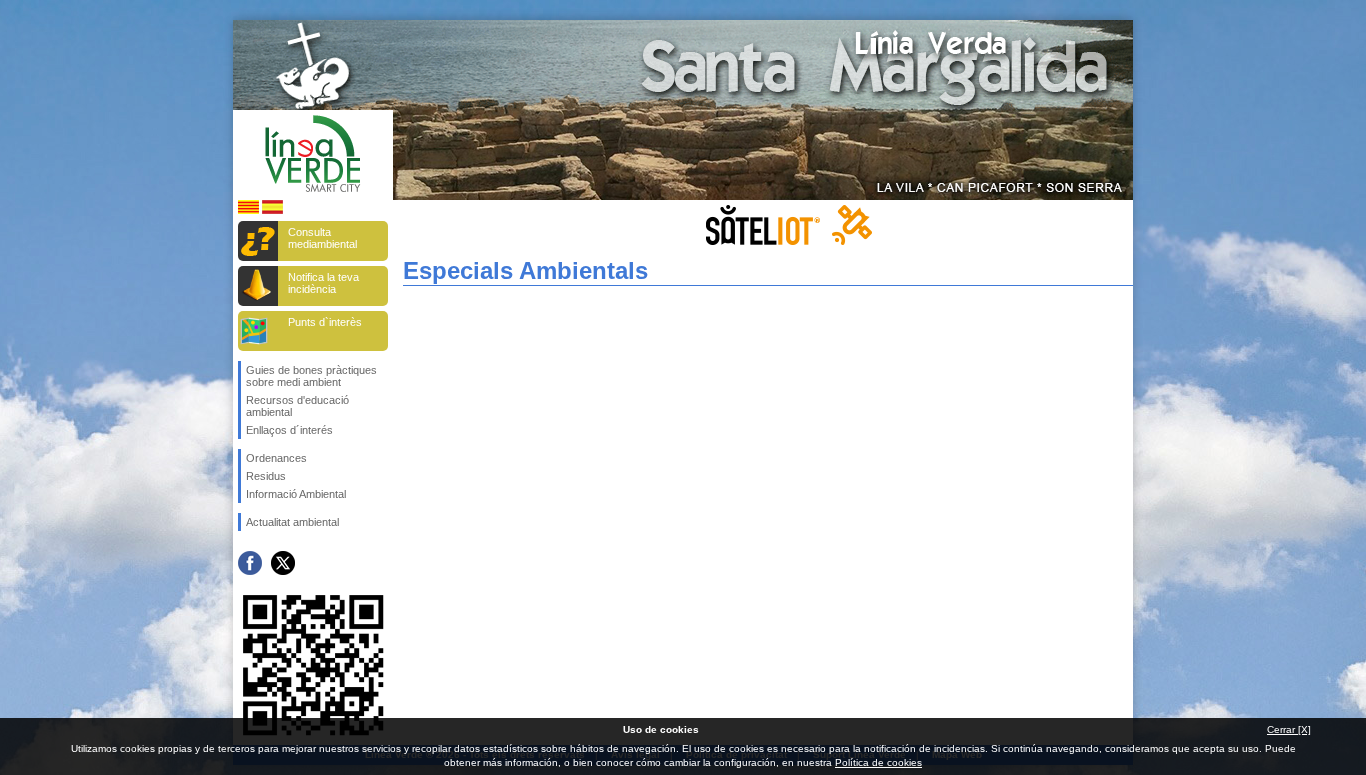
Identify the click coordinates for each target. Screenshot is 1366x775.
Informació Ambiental (296, 494)
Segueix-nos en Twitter (283, 563)
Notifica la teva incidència (323, 283)
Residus (266, 476)
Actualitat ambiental (292, 522)
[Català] (248, 210)
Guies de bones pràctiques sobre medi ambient (311, 376)
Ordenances (276, 458)
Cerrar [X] (1289, 729)
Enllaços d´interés (289, 430)
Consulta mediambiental (322, 238)
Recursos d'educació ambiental (297, 406)
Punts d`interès (325, 322)
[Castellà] (272, 210)
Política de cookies (878, 762)
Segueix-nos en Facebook (250, 563)
